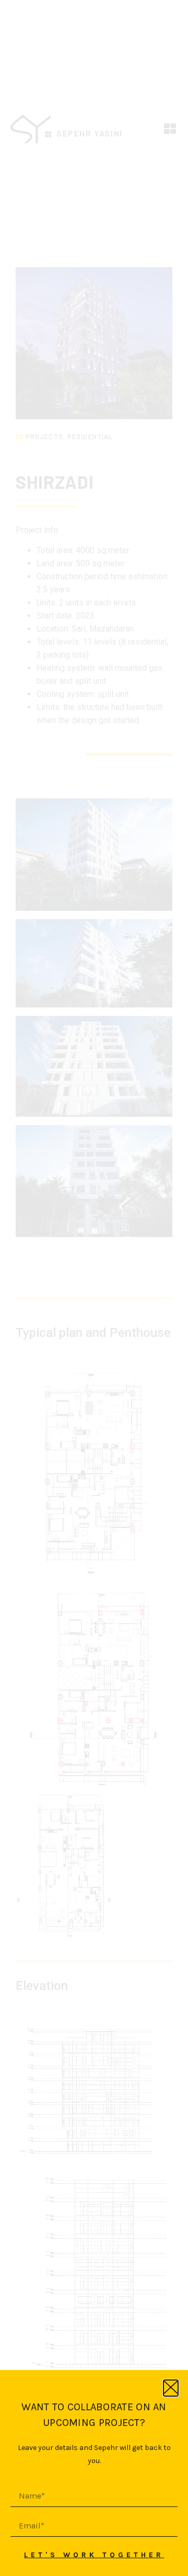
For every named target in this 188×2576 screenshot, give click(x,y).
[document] (94, 1288)
